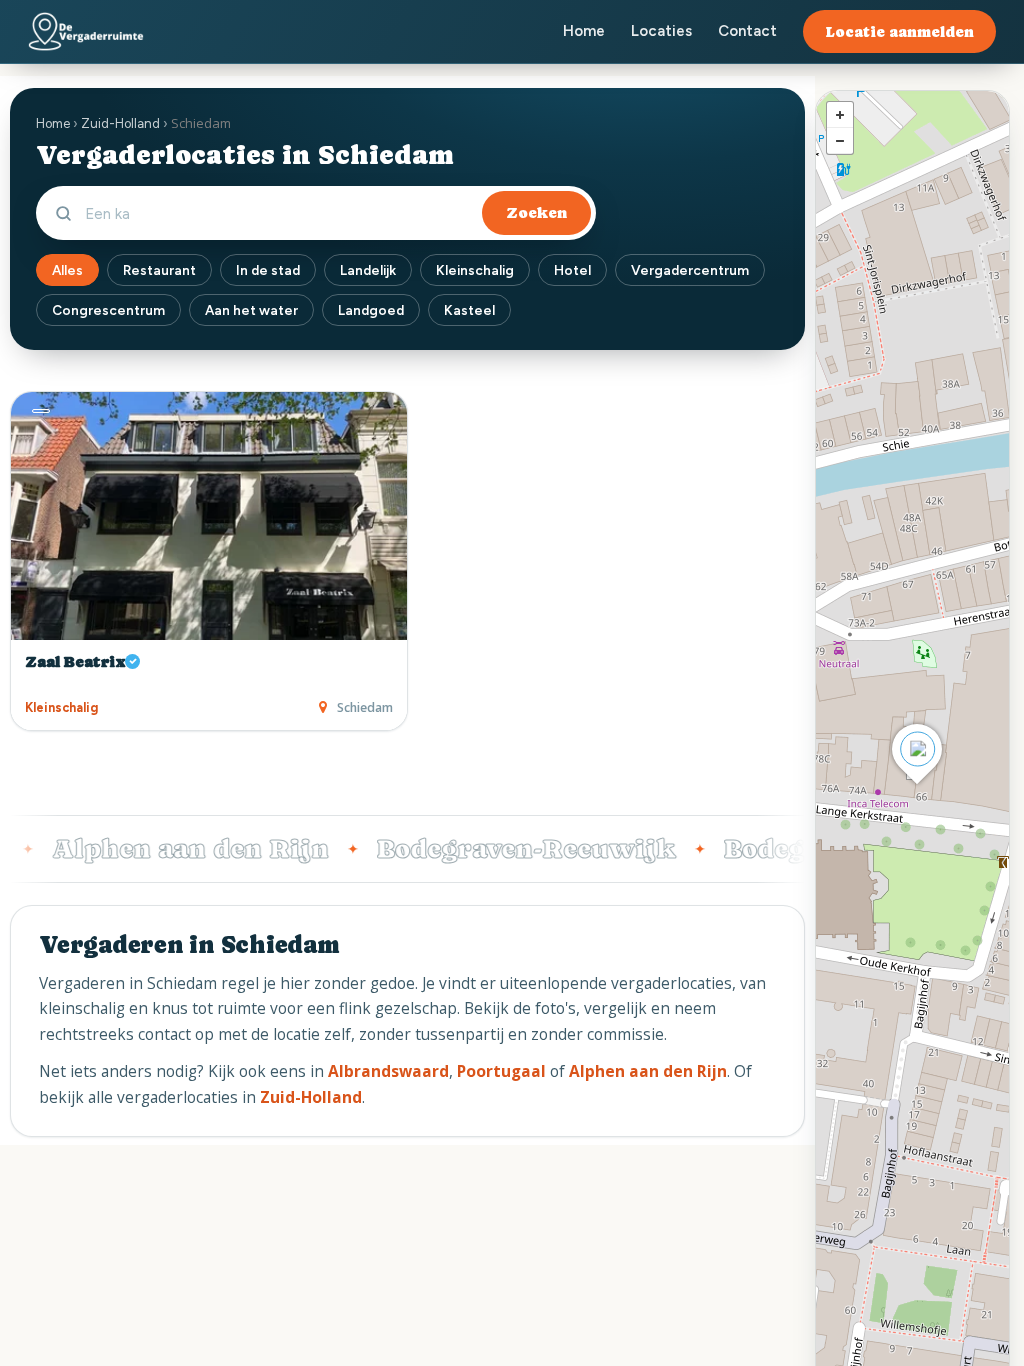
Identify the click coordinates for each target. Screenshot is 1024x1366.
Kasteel (469, 310)
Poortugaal (501, 1071)
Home (584, 31)
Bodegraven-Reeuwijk (499, 849)
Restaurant (159, 270)
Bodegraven (775, 849)
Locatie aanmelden (899, 31)
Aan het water (251, 310)
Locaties (661, 31)
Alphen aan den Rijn (163, 849)
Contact (747, 31)
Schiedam (365, 707)
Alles (67, 270)
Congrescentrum (108, 310)
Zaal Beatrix (75, 662)
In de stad (268, 270)
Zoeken (536, 213)
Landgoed (371, 310)
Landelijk (368, 270)
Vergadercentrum (690, 270)
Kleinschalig (475, 270)
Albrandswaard (388, 1071)
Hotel (572, 270)
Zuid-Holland (120, 123)
